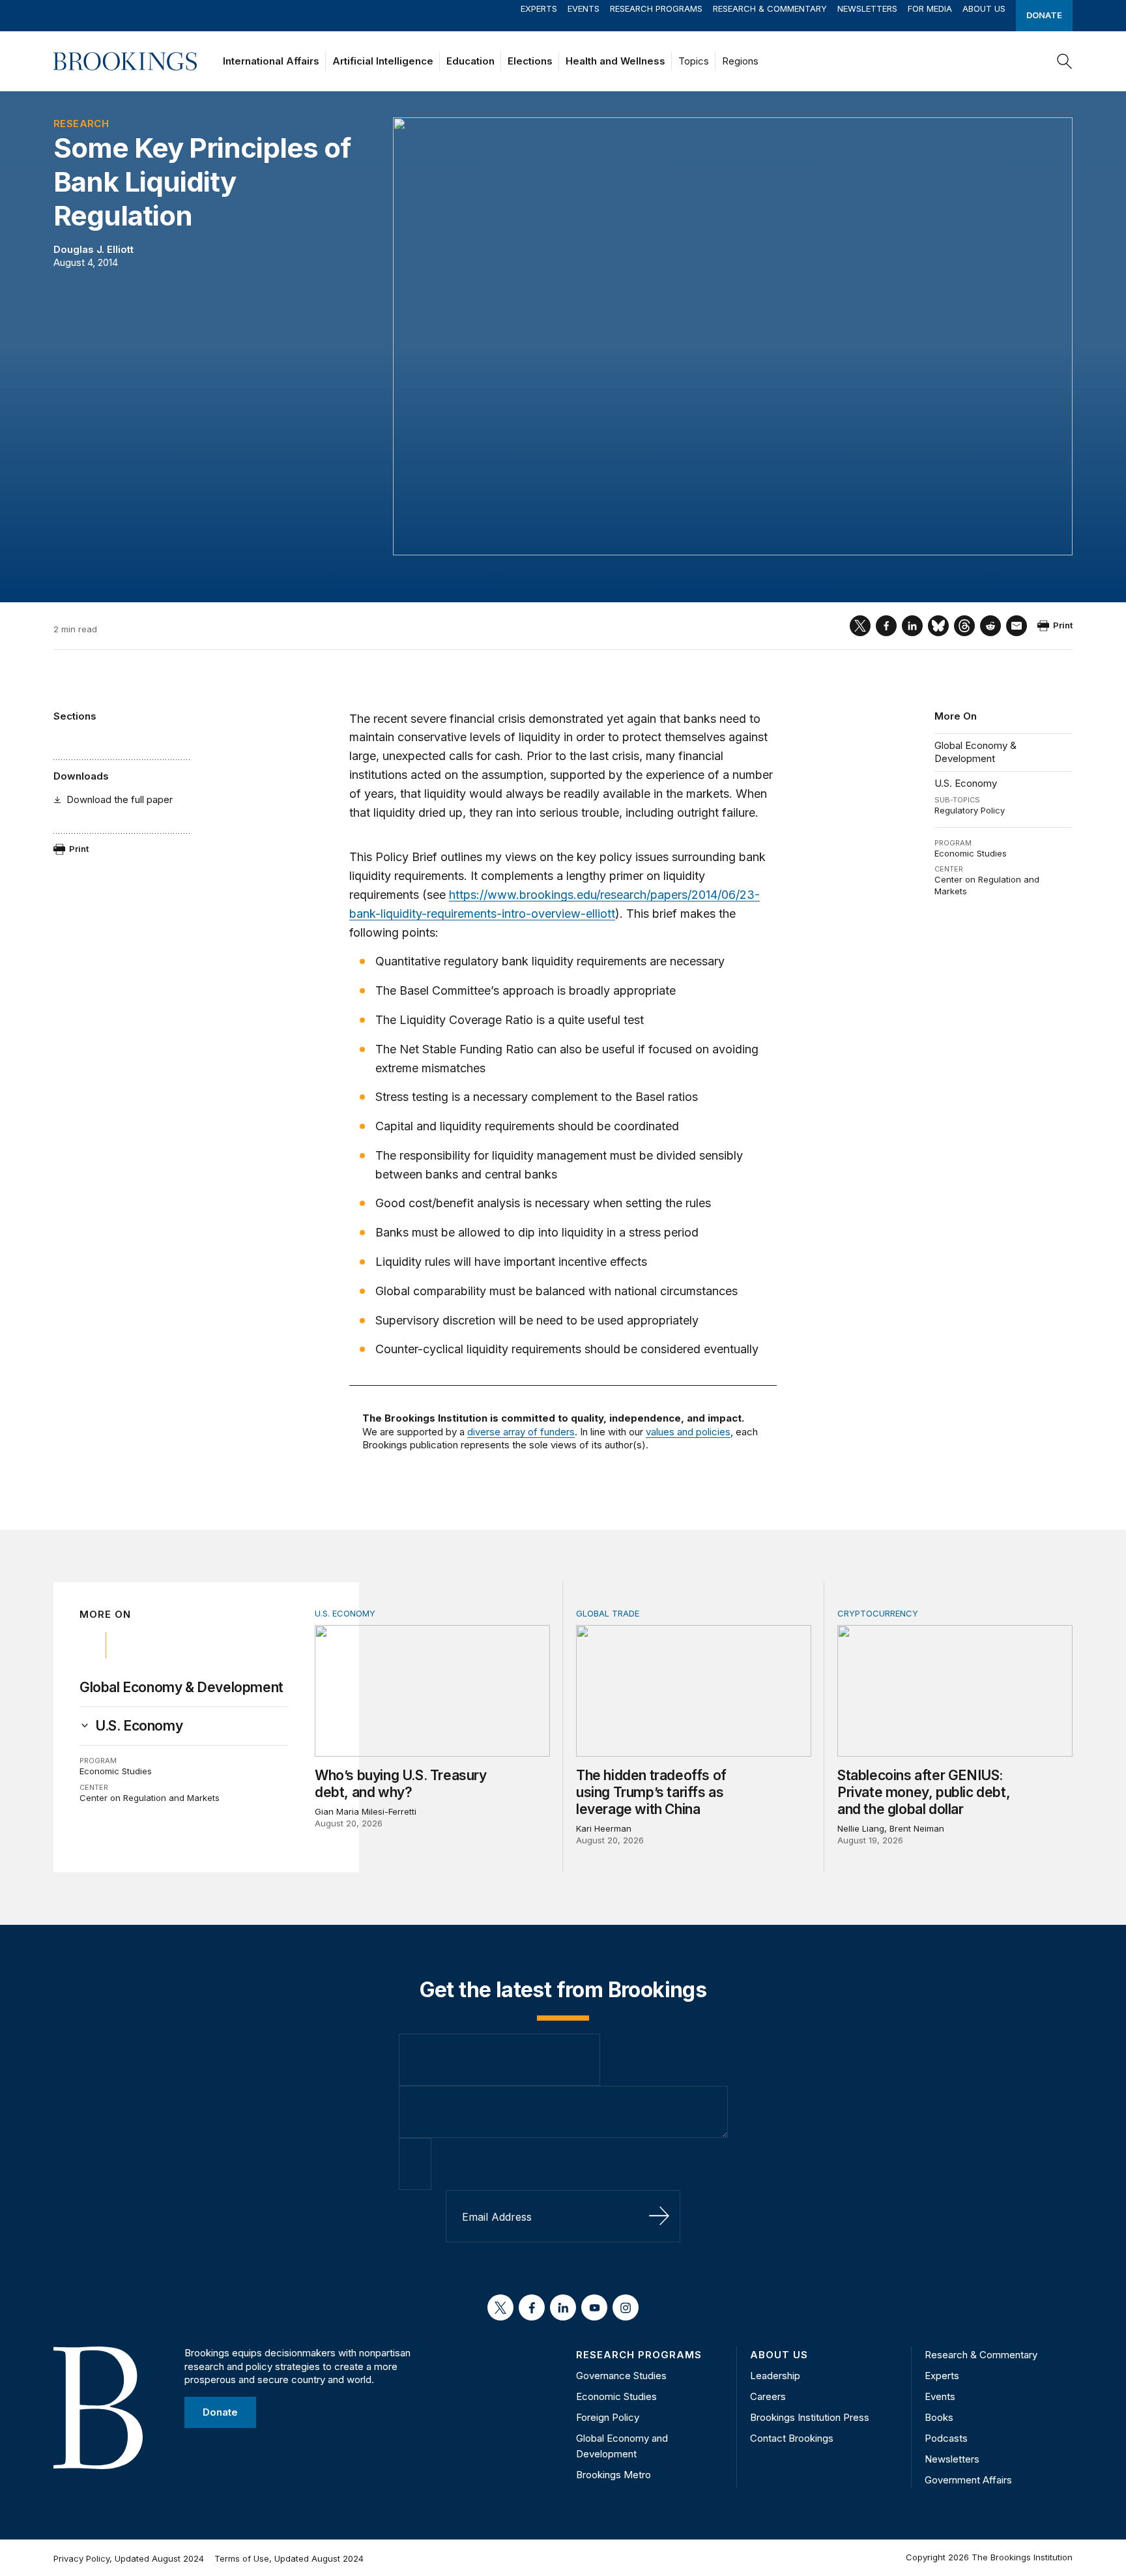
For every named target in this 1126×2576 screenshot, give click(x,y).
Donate (1044, 15)
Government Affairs (968, 2480)
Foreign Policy (608, 2417)
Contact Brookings (792, 2438)
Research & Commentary (770, 8)
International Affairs (271, 61)
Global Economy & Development (975, 752)
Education (470, 61)
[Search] (1065, 61)
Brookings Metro (614, 2475)
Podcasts (946, 2438)
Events (584, 8)
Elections (530, 61)
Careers (768, 2396)
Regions (740, 61)
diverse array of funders (521, 1432)
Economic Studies (971, 853)
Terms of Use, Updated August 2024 (289, 2558)
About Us (984, 8)
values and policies (688, 1432)
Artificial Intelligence (383, 61)
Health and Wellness (615, 61)
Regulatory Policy (970, 810)
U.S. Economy (966, 783)
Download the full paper (120, 799)
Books (939, 2417)
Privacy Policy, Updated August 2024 (129, 2558)
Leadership (775, 2376)
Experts (539, 8)
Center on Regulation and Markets (150, 1798)
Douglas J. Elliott (94, 249)
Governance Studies (621, 2376)
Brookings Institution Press (810, 2417)
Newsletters (867, 8)
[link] (139, 1726)
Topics (694, 61)
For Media (930, 8)
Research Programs (656, 8)
